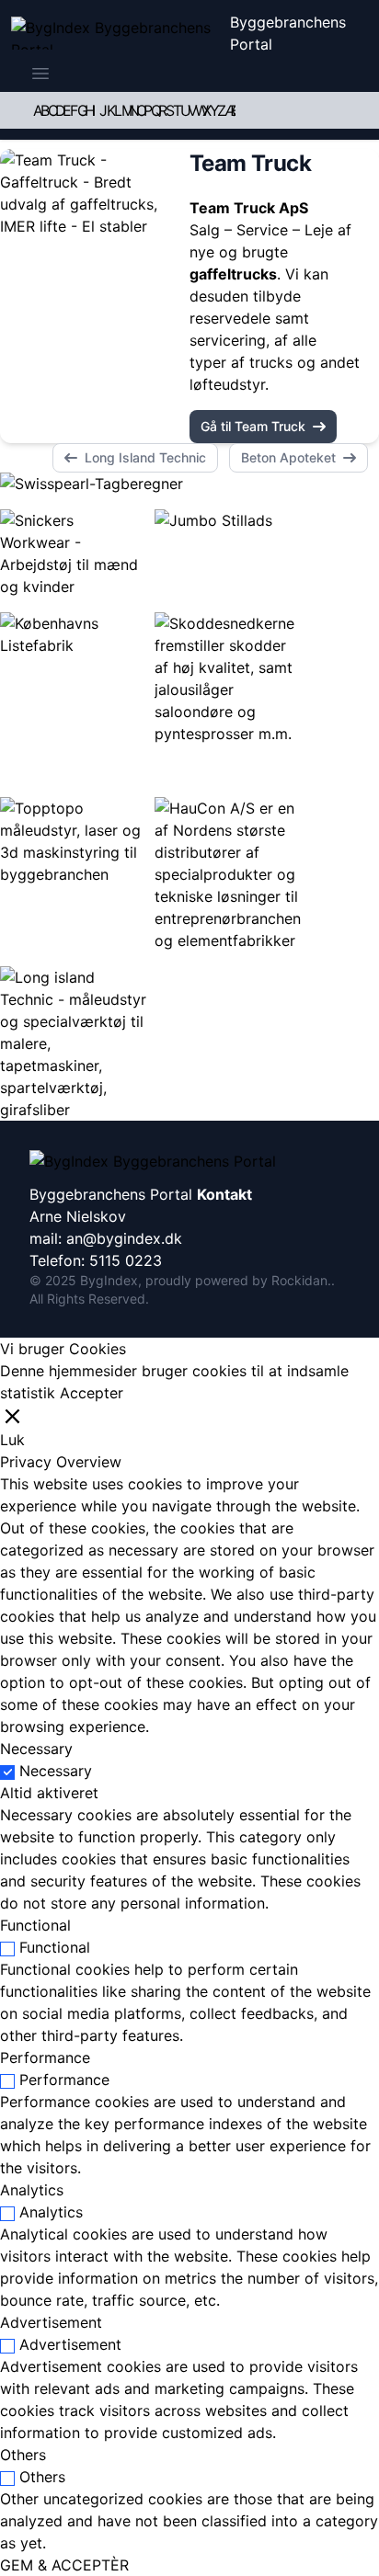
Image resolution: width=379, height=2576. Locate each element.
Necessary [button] (36, 1749)
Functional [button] (35, 1925)
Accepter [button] (92, 1393)
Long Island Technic (145, 457)
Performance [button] (45, 2057)
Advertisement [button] (51, 2322)
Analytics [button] (32, 2190)
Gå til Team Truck (253, 426)
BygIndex (109, 1280)
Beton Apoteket (288, 457)
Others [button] (23, 2455)
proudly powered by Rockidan (236, 1280)
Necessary (56, 1771)
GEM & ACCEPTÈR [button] (64, 2565)
